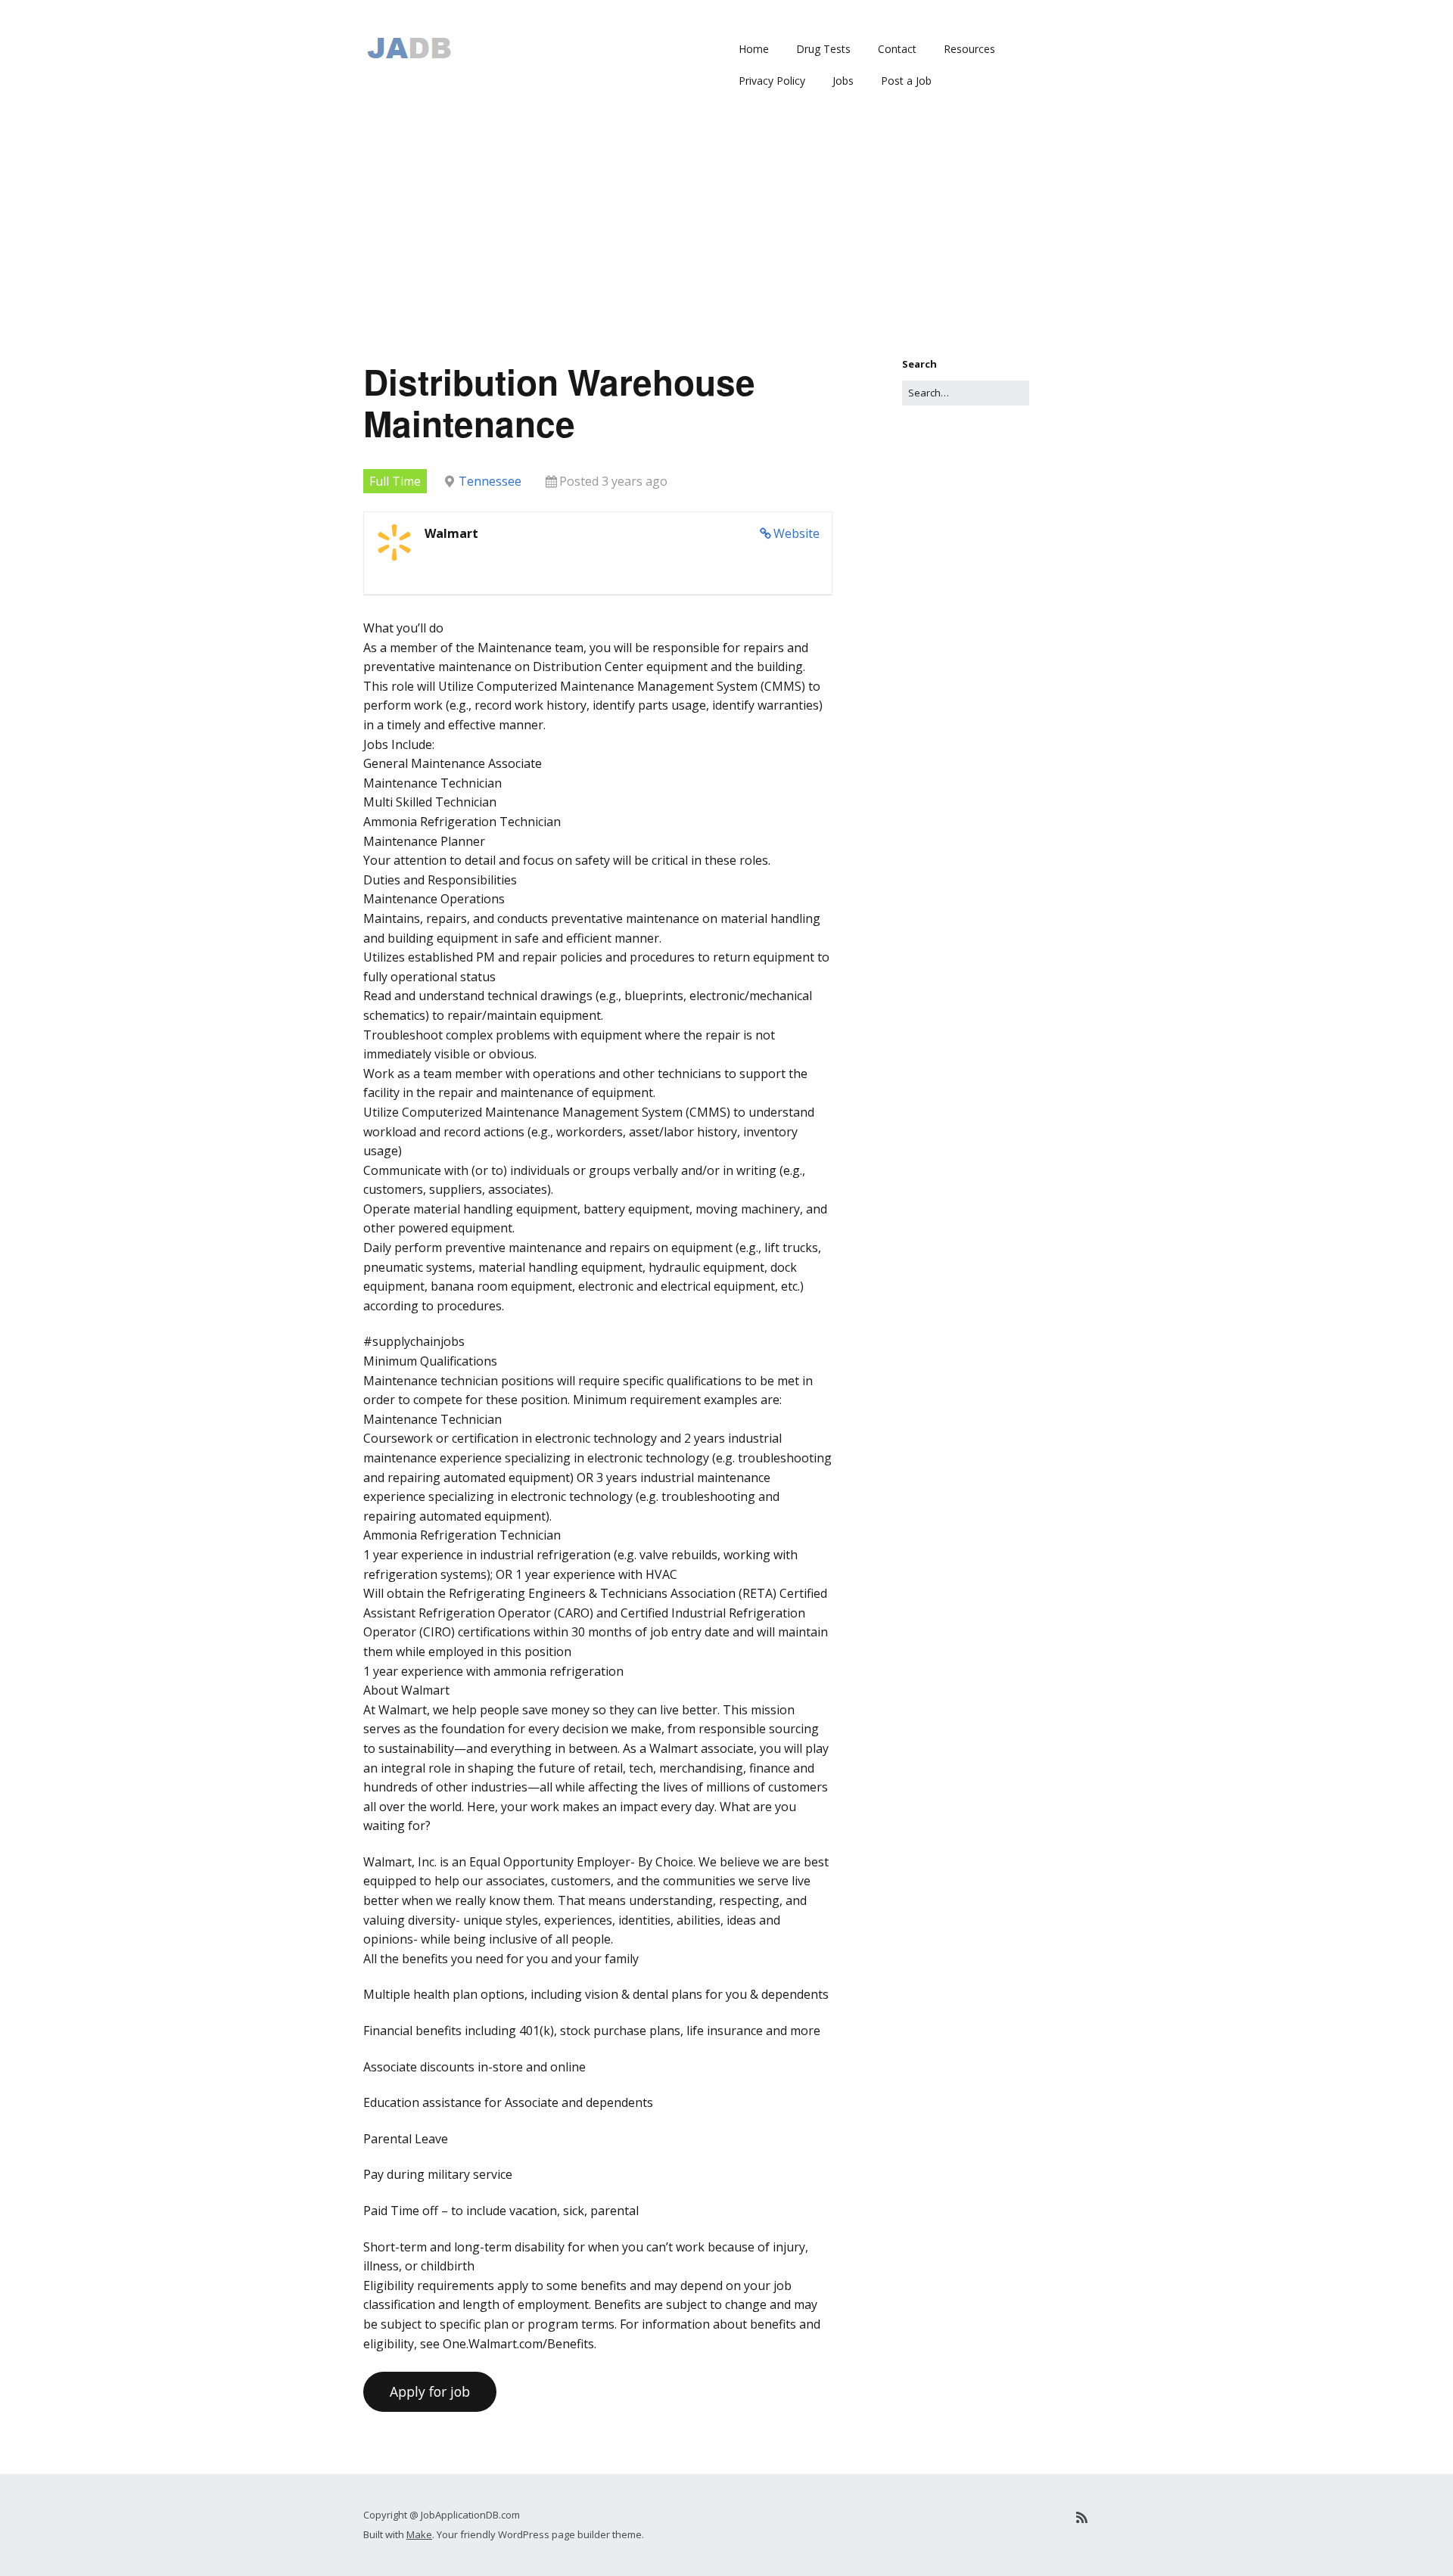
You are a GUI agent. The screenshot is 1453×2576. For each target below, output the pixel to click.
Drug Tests (823, 49)
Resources (969, 49)
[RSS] (1082, 2517)
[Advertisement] (726, 243)
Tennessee (490, 481)
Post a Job (906, 81)
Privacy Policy (772, 81)
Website (797, 533)
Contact (897, 49)
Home (754, 49)
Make (419, 2534)
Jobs (843, 81)
